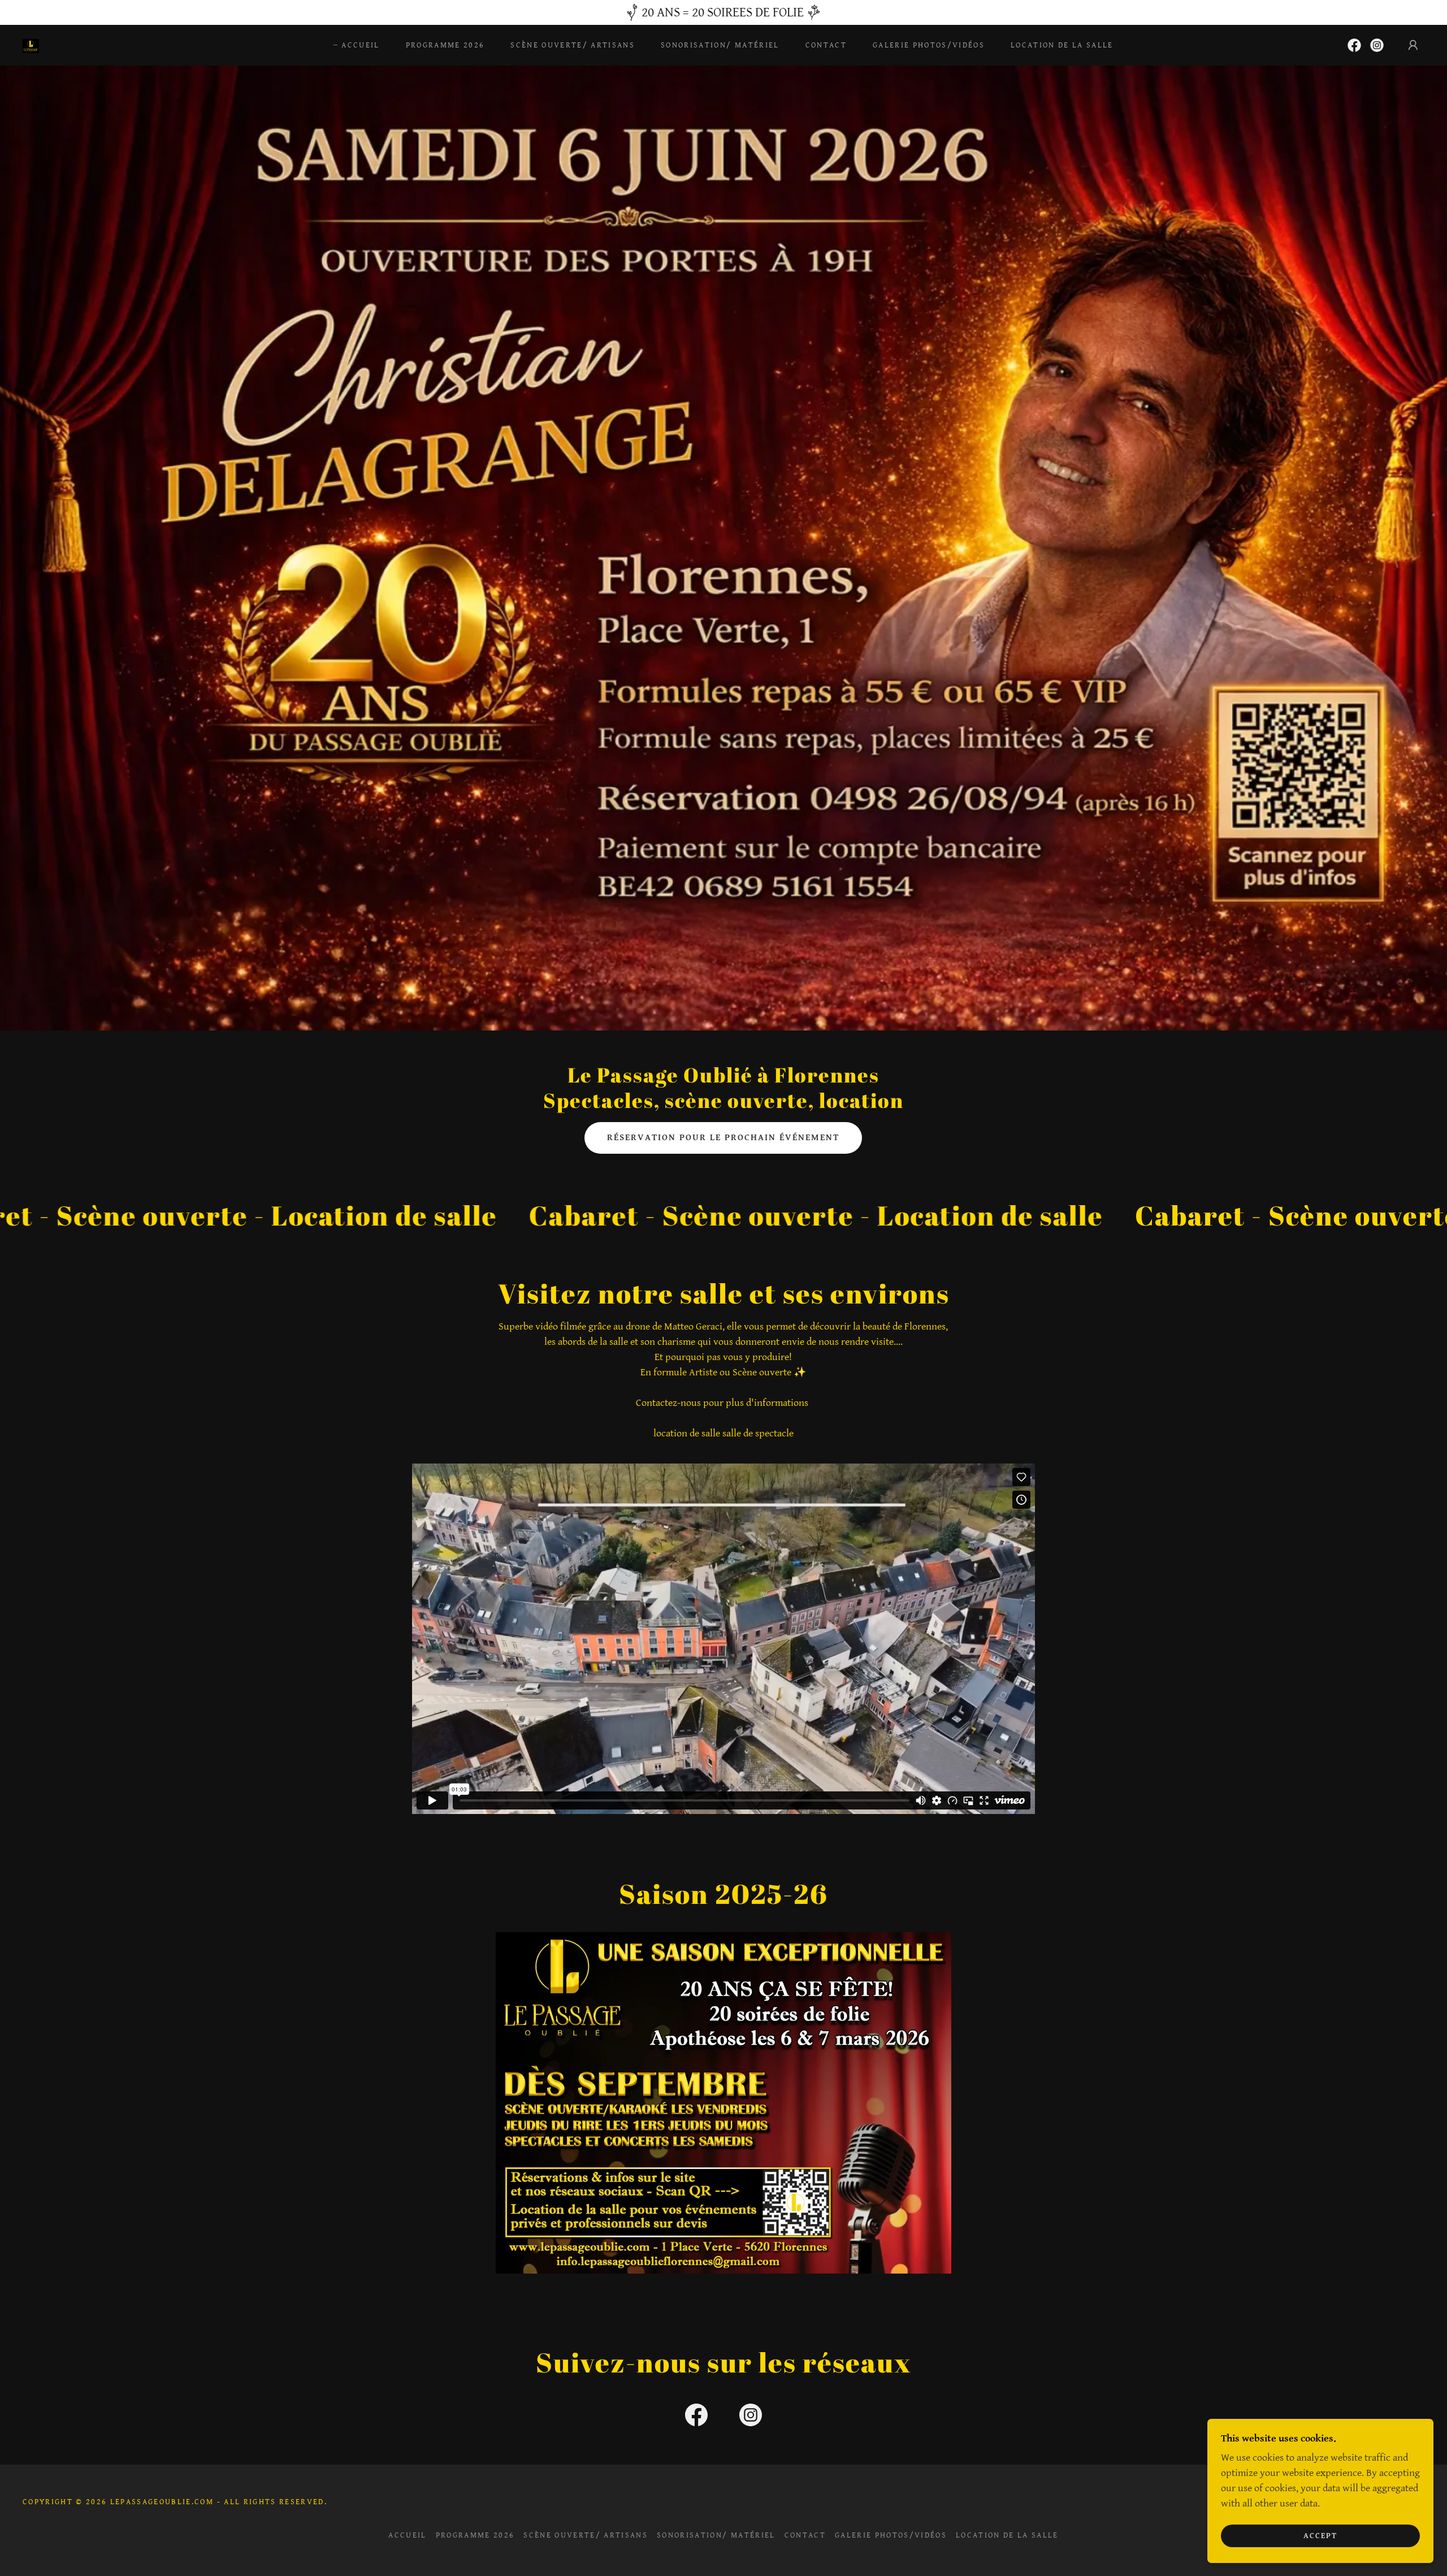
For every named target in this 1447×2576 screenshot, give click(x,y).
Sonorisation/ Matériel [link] (720, 45)
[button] (1413, 45)
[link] (31, 45)
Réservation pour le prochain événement (723, 1138)
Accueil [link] (360, 45)
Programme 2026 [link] (445, 45)
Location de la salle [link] (1062, 45)
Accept (1320, 2535)
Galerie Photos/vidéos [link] (929, 45)
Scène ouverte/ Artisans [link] (573, 45)
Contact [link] (826, 45)
